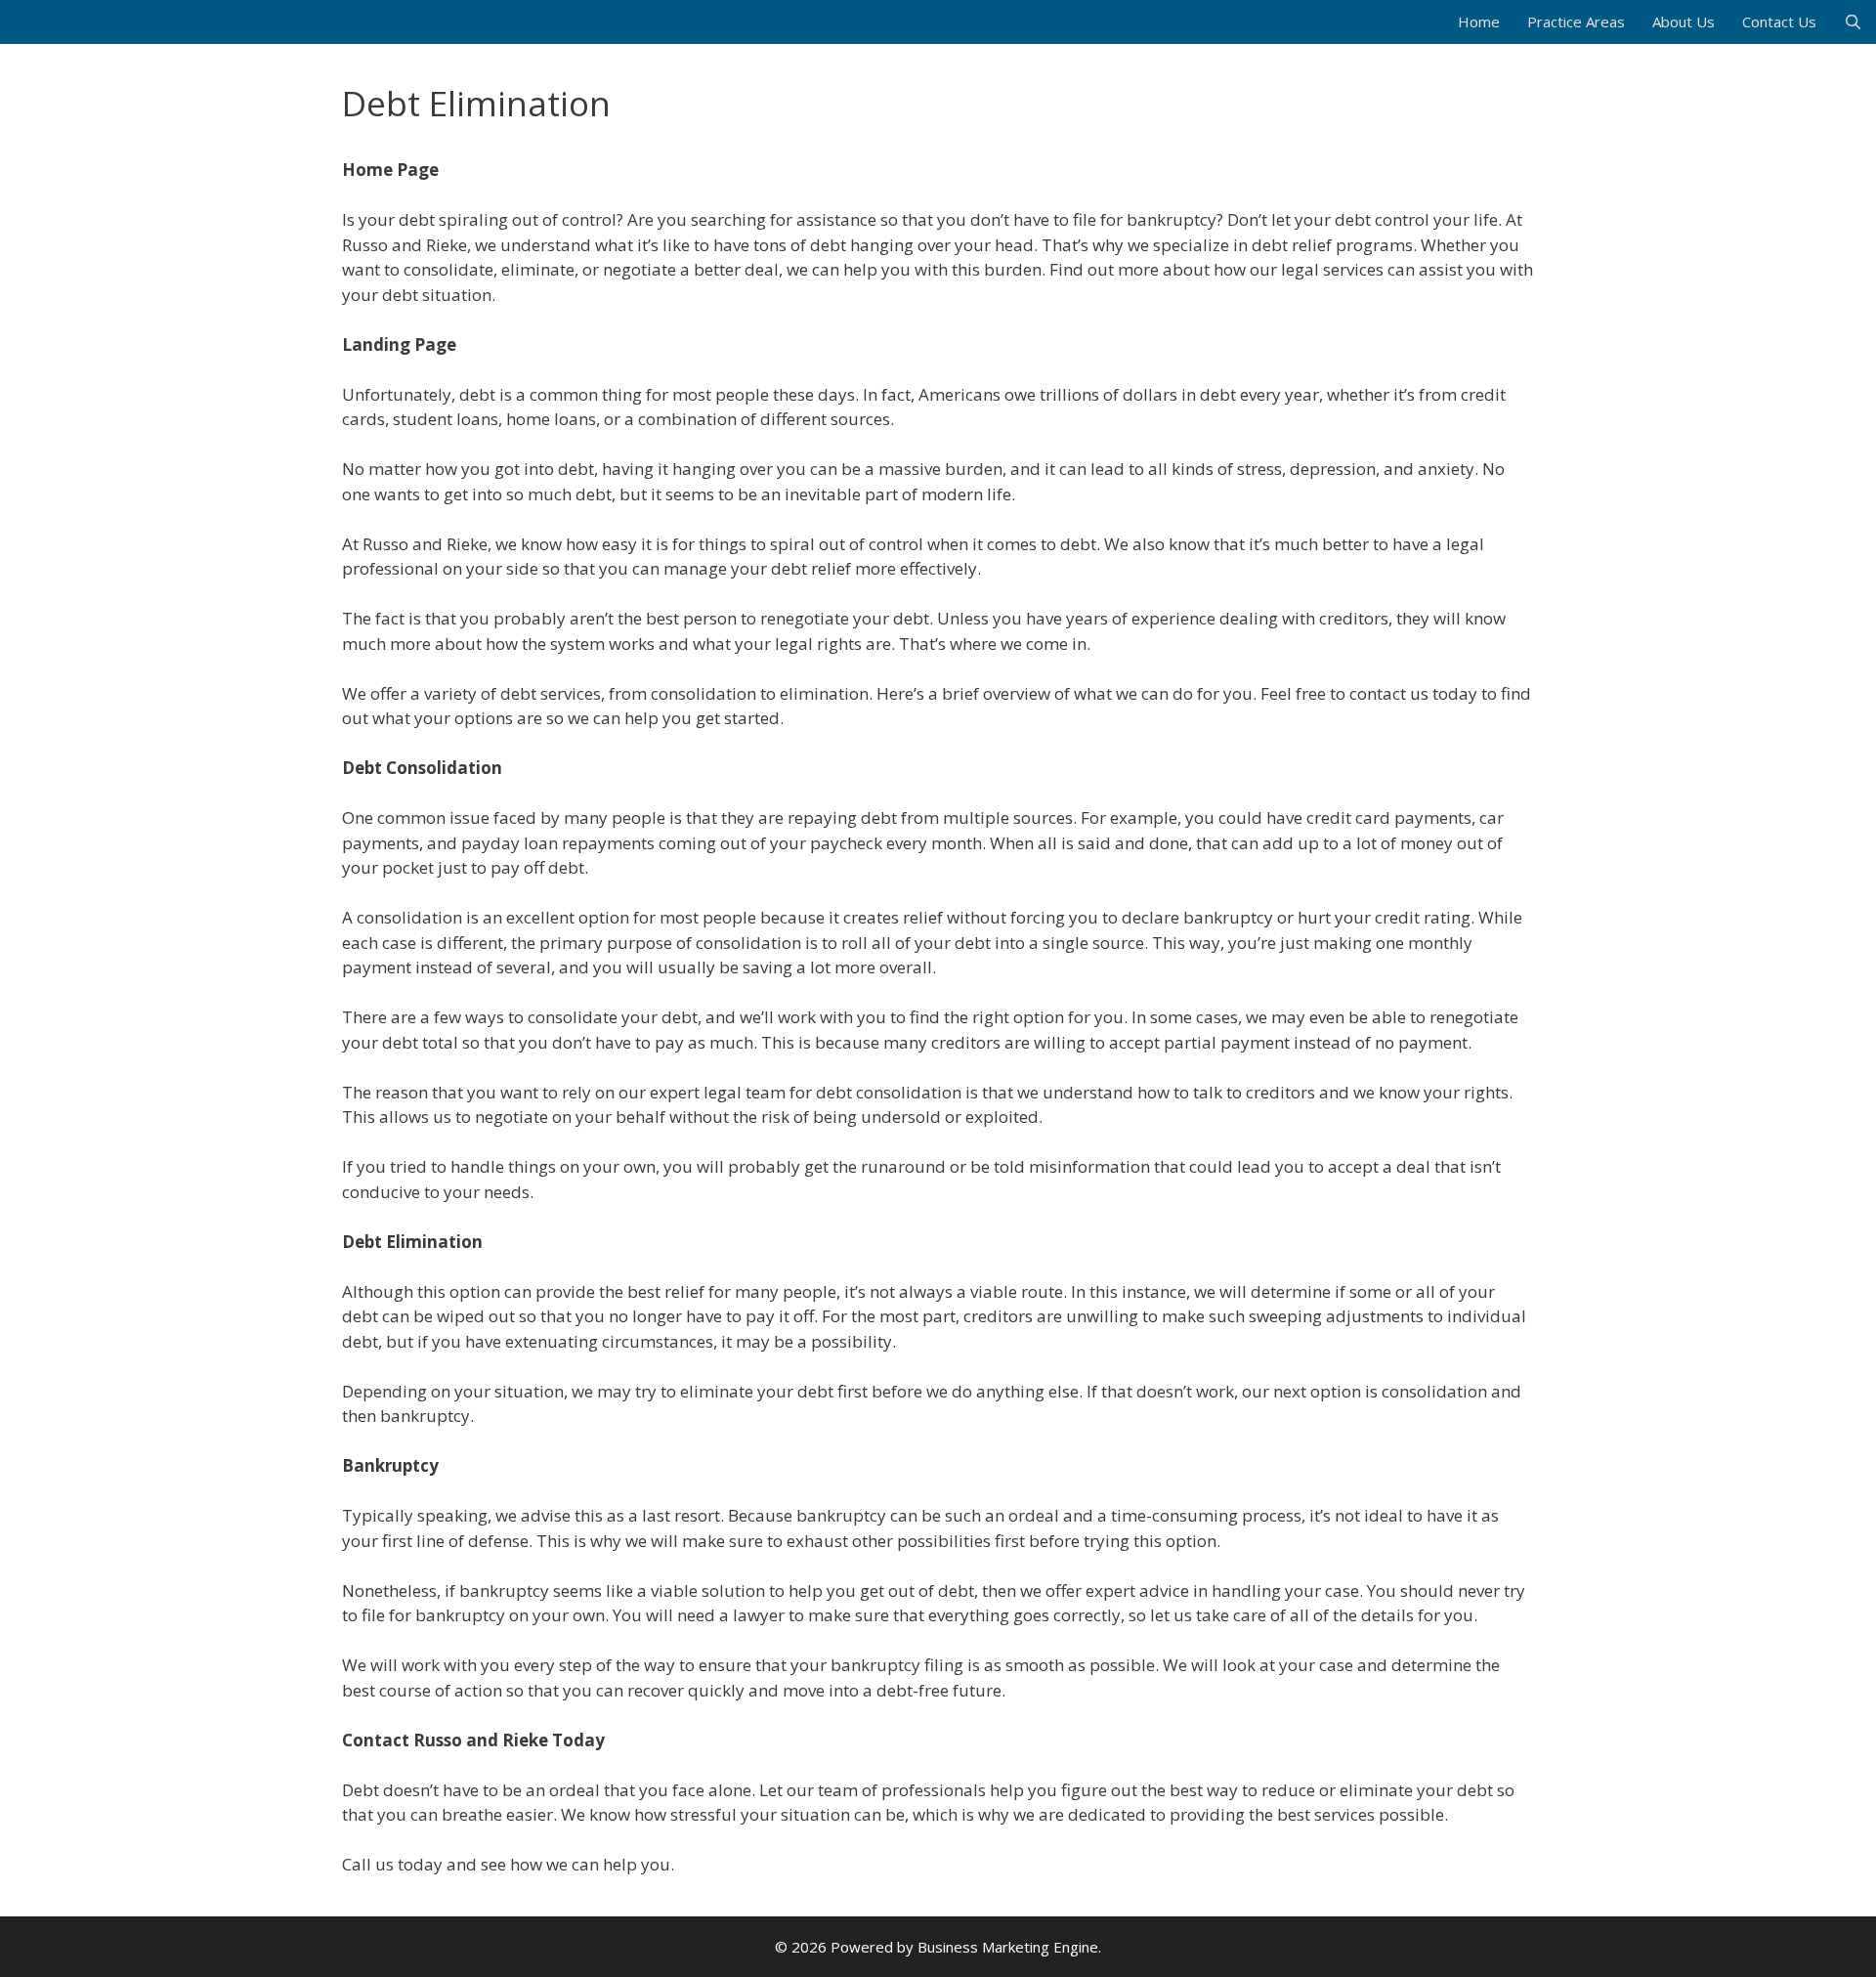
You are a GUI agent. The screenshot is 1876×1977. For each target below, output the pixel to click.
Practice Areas (1576, 21)
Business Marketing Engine (1008, 1947)
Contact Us (1779, 21)
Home (1479, 21)
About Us (1684, 21)
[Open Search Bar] (1853, 22)
